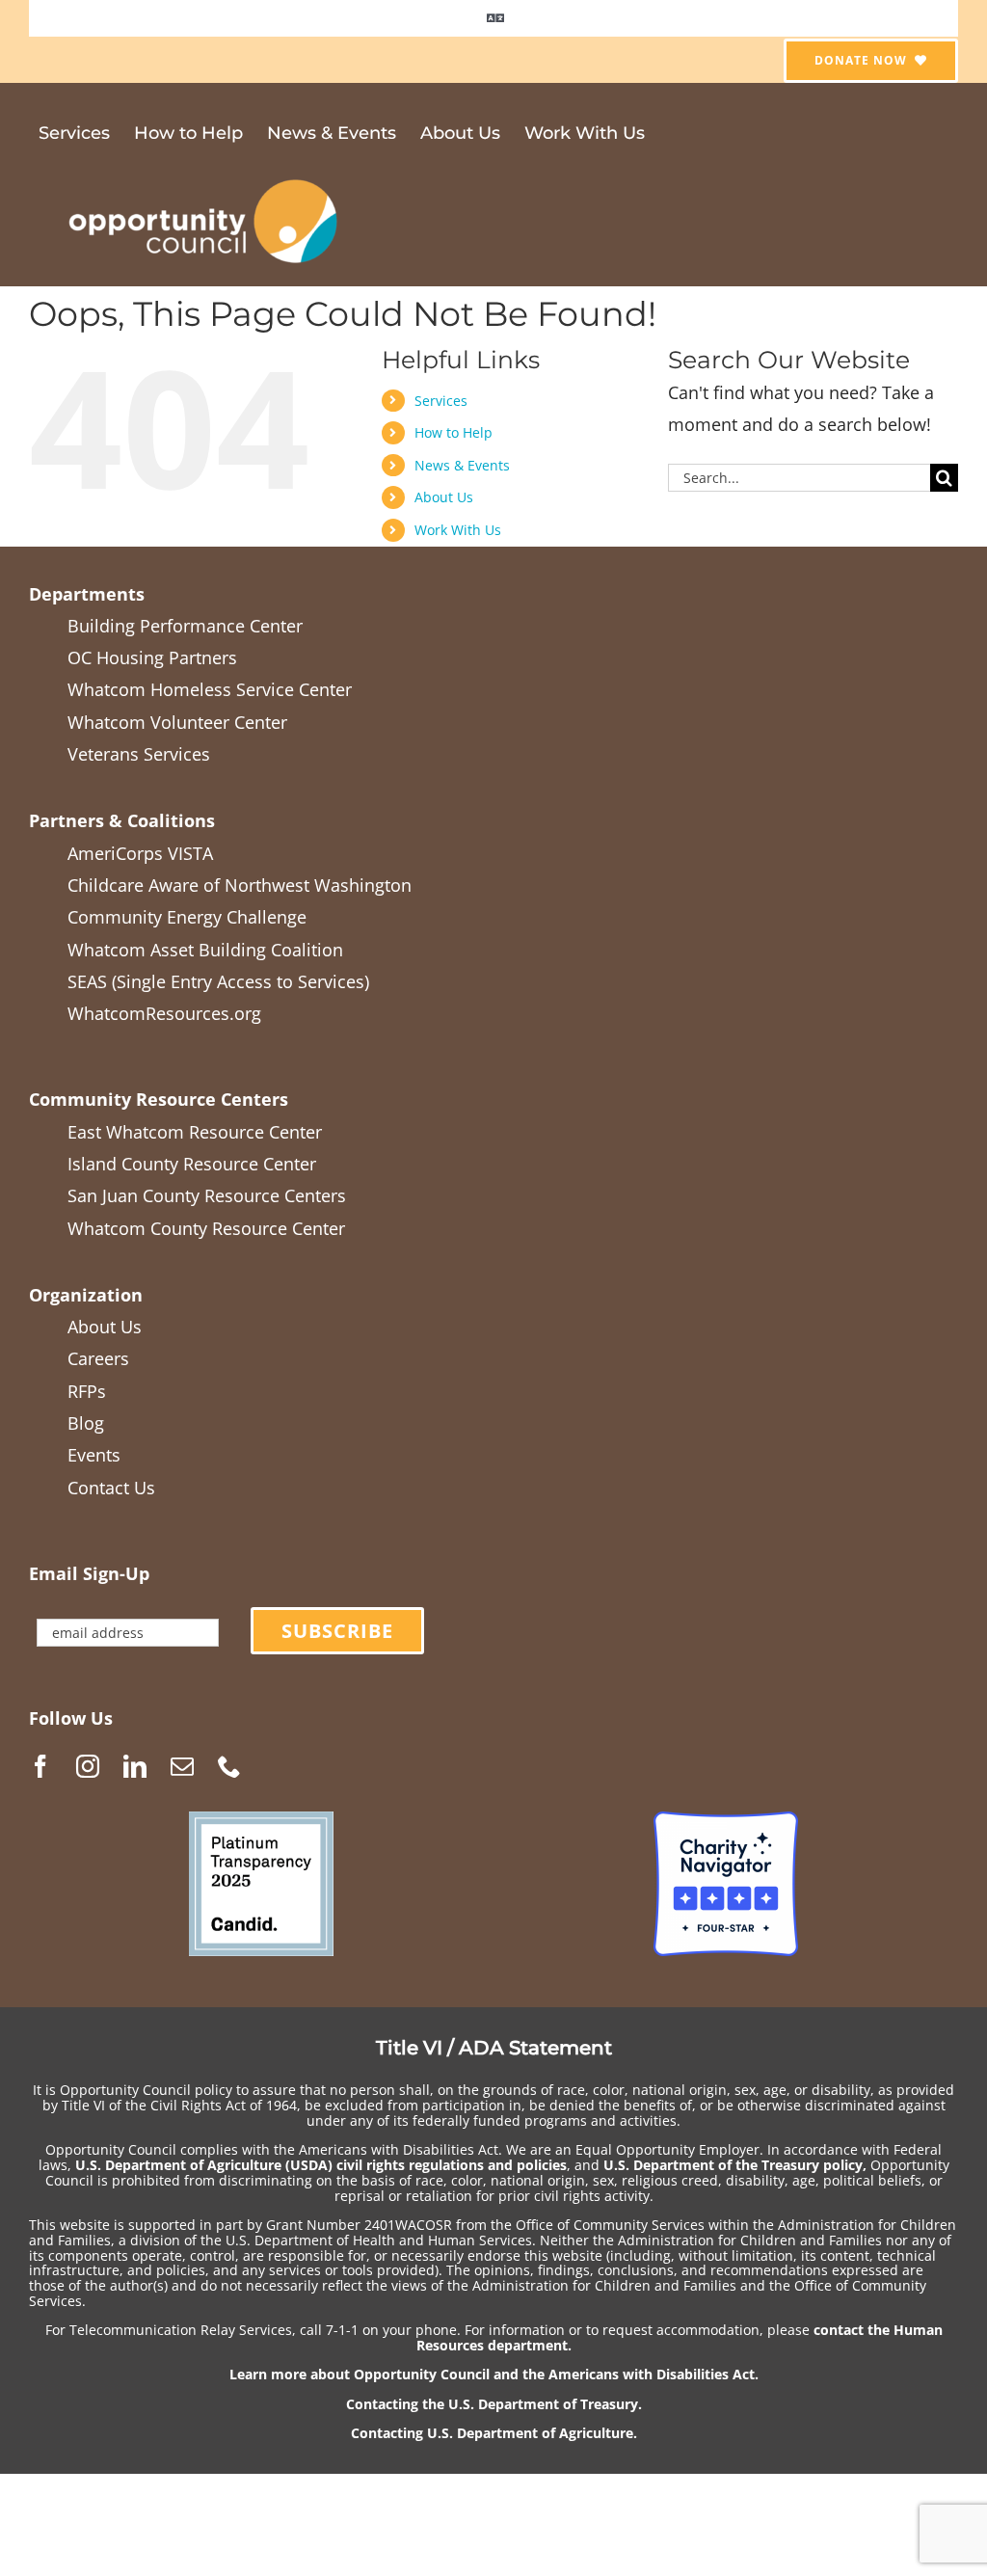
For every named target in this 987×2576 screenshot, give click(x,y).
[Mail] (182, 1766)
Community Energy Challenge (187, 917)
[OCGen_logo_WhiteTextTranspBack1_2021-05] (204, 176)
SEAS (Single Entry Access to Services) (218, 981)
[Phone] (229, 1766)
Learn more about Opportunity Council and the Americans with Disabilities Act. (494, 2374)
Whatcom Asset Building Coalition (205, 950)
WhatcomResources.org (164, 1013)
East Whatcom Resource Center (195, 1132)
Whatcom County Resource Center (206, 1228)
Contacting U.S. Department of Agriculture (492, 2433)
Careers (98, 1358)
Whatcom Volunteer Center (177, 722)
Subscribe (337, 1631)
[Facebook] (40, 1766)
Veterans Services (139, 754)
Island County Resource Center (192, 1164)
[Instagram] (88, 1766)
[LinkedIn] (135, 1766)
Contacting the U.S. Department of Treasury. (494, 2404)
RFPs (87, 1391)
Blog (86, 1423)
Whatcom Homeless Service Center (210, 689)
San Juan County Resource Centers (207, 1195)
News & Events (462, 465)
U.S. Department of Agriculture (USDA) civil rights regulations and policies (321, 2165)
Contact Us (111, 1488)
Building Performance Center (185, 626)
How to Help (453, 432)
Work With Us (458, 530)
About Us (444, 497)
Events (94, 1455)
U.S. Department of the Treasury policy (733, 2165)
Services (441, 401)
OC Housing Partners (152, 657)
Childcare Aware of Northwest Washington (240, 885)
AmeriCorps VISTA (140, 853)
